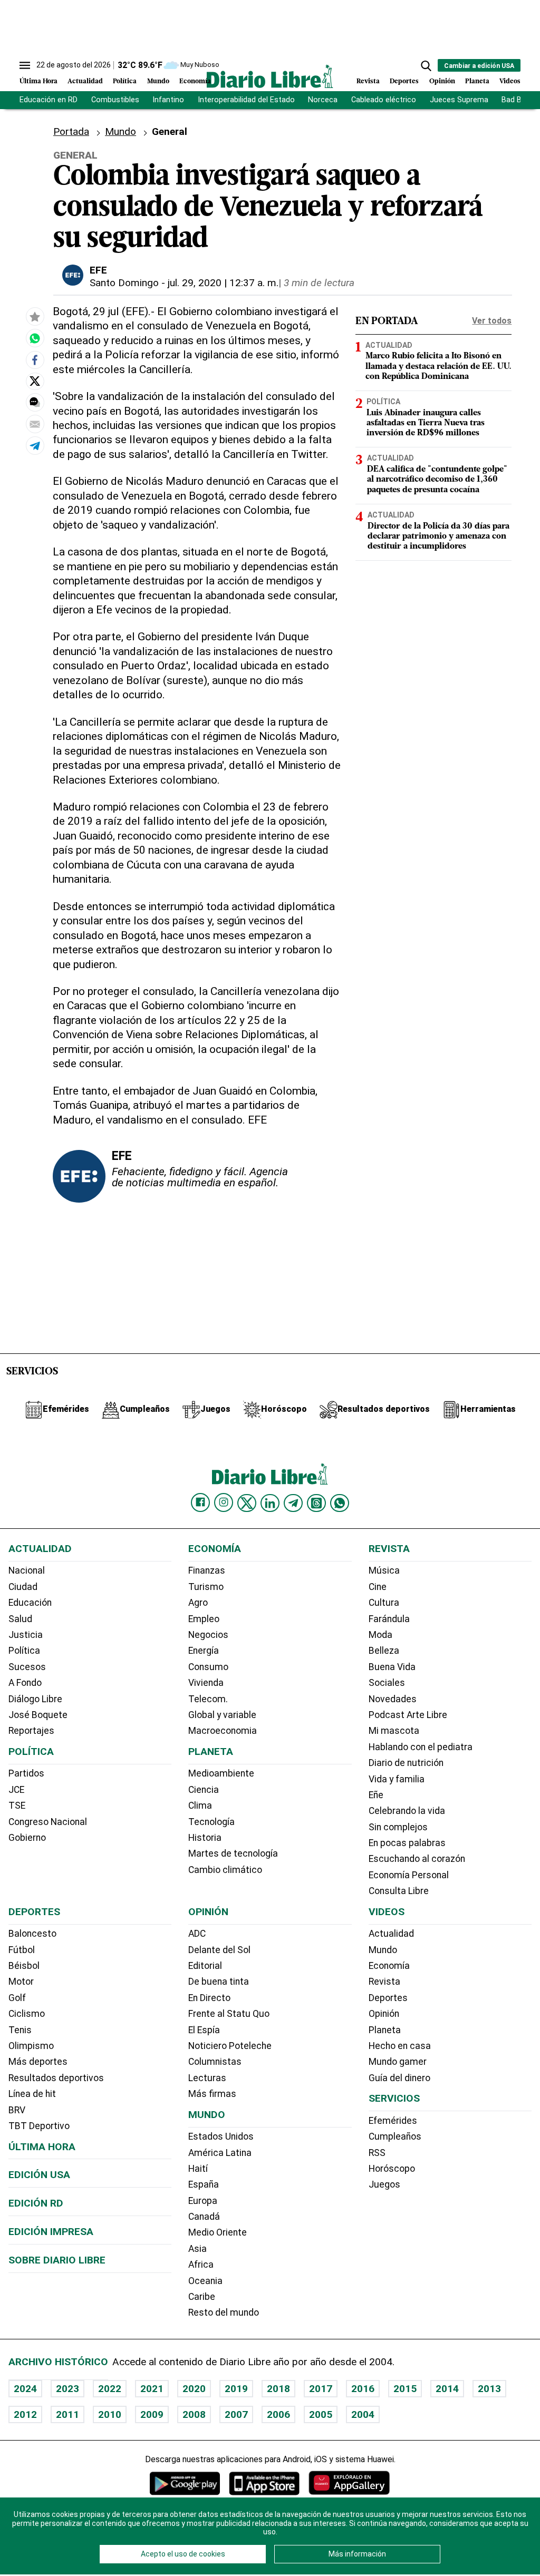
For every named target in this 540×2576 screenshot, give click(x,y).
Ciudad (23, 1587)
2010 (110, 2414)
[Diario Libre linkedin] (270, 1503)
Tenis (20, 2030)
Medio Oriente (218, 2232)
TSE (17, 1806)
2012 (25, 2414)
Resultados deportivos (56, 2078)
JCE (16, 1790)
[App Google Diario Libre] (185, 2483)
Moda (380, 1635)
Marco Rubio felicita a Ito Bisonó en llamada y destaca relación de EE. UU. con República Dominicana (438, 366)
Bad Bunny (520, 100)
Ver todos (492, 321)
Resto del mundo (224, 2312)
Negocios (208, 1635)
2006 (278, 2414)
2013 (489, 2389)
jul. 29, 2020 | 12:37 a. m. (223, 283)
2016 (363, 2389)
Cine (378, 1587)
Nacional (27, 1570)
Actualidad (85, 81)
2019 (236, 2389)
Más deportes (38, 2062)
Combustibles (115, 100)
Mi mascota (394, 1731)
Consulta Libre (399, 1891)
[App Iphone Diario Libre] (264, 2483)
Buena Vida (392, 1667)
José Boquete (38, 1715)
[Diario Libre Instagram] (224, 1502)
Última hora (42, 2147)
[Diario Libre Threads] (316, 1503)
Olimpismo (31, 2046)
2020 (194, 2389)
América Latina (220, 2153)
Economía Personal (409, 1875)
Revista (368, 81)
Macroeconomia (223, 1731)
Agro (198, 1603)
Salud (20, 1619)
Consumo (208, 1667)
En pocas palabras (407, 1843)
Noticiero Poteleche (230, 2046)
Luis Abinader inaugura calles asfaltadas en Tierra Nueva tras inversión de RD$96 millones (426, 423)
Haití (198, 2169)
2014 (447, 2389)
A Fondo (25, 1683)
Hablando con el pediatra (421, 1747)
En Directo (209, 1998)
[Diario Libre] (270, 76)
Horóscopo (392, 2169)
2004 (363, 2414)
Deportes (404, 81)
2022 (110, 2389)
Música (384, 1570)
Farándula (389, 1619)
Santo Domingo (124, 283)
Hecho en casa (400, 2046)
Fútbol (22, 1950)
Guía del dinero (399, 2078)
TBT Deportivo (39, 2126)
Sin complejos (398, 1827)
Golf (17, 1998)
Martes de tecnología (233, 1853)
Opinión (442, 81)
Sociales (387, 1683)
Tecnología (211, 1822)
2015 (405, 2389)
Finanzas (207, 1570)
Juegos (384, 2184)
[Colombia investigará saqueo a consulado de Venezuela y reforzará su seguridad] (35, 338)
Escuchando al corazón (417, 1859)
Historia (205, 1838)
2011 (67, 2414)
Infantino (168, 100)
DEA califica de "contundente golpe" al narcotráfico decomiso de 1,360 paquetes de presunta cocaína (437, 480)
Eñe (376, 1795)
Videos (510, 81)
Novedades (393, 1699)
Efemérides (393, 2121)
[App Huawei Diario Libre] (349, 2483)
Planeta (477, 81)
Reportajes (31, 1731)
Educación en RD (49, 100)
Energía (204, 1651)
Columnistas (215, 2062)
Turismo (206, 1587)
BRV (17, 2110)
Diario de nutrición (406, 1763)
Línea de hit (32, 2094)
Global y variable (222, 1715)
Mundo (158, 81)
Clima (200, 1806)
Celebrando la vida (407, 1811)
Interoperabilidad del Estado (246, 100)
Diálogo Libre (35, 1699)
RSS (377, 2153)
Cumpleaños (395, 2136)
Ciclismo (27, 2014)
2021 (152, 2389)
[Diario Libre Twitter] (247, 1503)
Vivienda (206, 1683)
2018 (278, 2389)
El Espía (204, 2030)
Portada (71, 131)
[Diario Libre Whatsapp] (340, 1503)
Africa (201, 2265)
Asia (197, 2249)
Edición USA (39, 2175)
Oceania (205, 2281)
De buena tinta (219, 1982)
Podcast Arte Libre (408, 1715)
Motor (21, 1982)
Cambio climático (225, 1870)
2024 (25, 2389)
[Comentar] (35, 402)
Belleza (384, 1651)
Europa (203, 2201)
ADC (197, 1934)
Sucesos (27, 1667)
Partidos (26, 1773)
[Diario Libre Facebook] (200, 1502)
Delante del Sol (219, 1950)
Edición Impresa (51, 2232)
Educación (30, 1603)
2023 (67, 2389)
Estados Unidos (221, 2136)
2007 (236, 2414)
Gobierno (27, 1838)
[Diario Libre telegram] (293, 1503)
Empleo (204, 1619)
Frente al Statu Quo (229, 2014)
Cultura (384, 1603)
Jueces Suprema (459, 100)
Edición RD (36, 2203)
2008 (194, 2414)
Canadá (204, 2217)
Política (125, 81)
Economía (195, 81)
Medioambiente (221, 1773)
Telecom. (208, 1699)
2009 (152, 2414)
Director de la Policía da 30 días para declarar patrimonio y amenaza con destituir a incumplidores (438, 536)
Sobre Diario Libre (57, 2260)
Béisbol (24, 1966)
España (204, 2184)
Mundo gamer (398, 2062)
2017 (321, 2389)
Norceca (323, 100)
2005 (321, 2414)
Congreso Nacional (48, 1822)
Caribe (202, 2297)
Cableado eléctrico (384, 100)
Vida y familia (397, 1779)
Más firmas (212, 2094)
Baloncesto (32, 1934)
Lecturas (207, 2078)
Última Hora (38, 81)
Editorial (205, 1966)
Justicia (26, 1635)
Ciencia (204, 1790)
